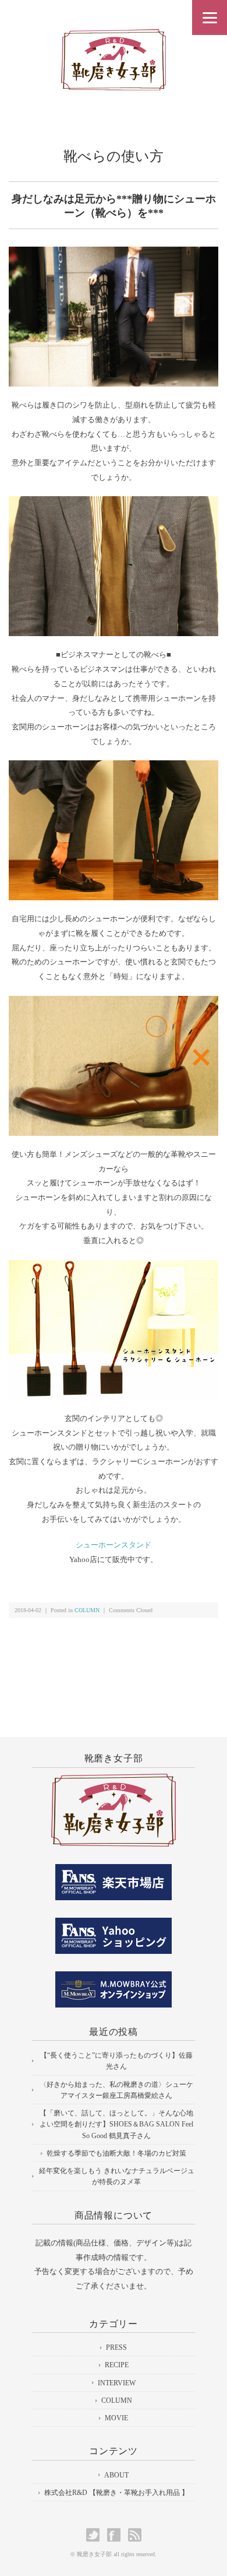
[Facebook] (117, 2535)
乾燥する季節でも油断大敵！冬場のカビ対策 (116, 2153)
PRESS (116, 2347)
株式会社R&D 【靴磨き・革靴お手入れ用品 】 (116, 2493)
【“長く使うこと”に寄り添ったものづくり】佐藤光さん (116, 2061)
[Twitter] (96, 2535)
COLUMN (87, 1610)
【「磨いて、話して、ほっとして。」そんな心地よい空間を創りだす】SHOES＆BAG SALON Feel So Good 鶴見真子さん (116, 2124)
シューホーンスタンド (114, 1545)
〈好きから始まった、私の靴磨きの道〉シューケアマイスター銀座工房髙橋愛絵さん (116, 2090)
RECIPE (117, 2365)
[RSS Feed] (135, 2535)
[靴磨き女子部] (114, 39)
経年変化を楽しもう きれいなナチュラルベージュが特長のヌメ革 (117, 2176)
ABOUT (116, 2475)
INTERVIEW (117, 2383)
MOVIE (116, 2418)
